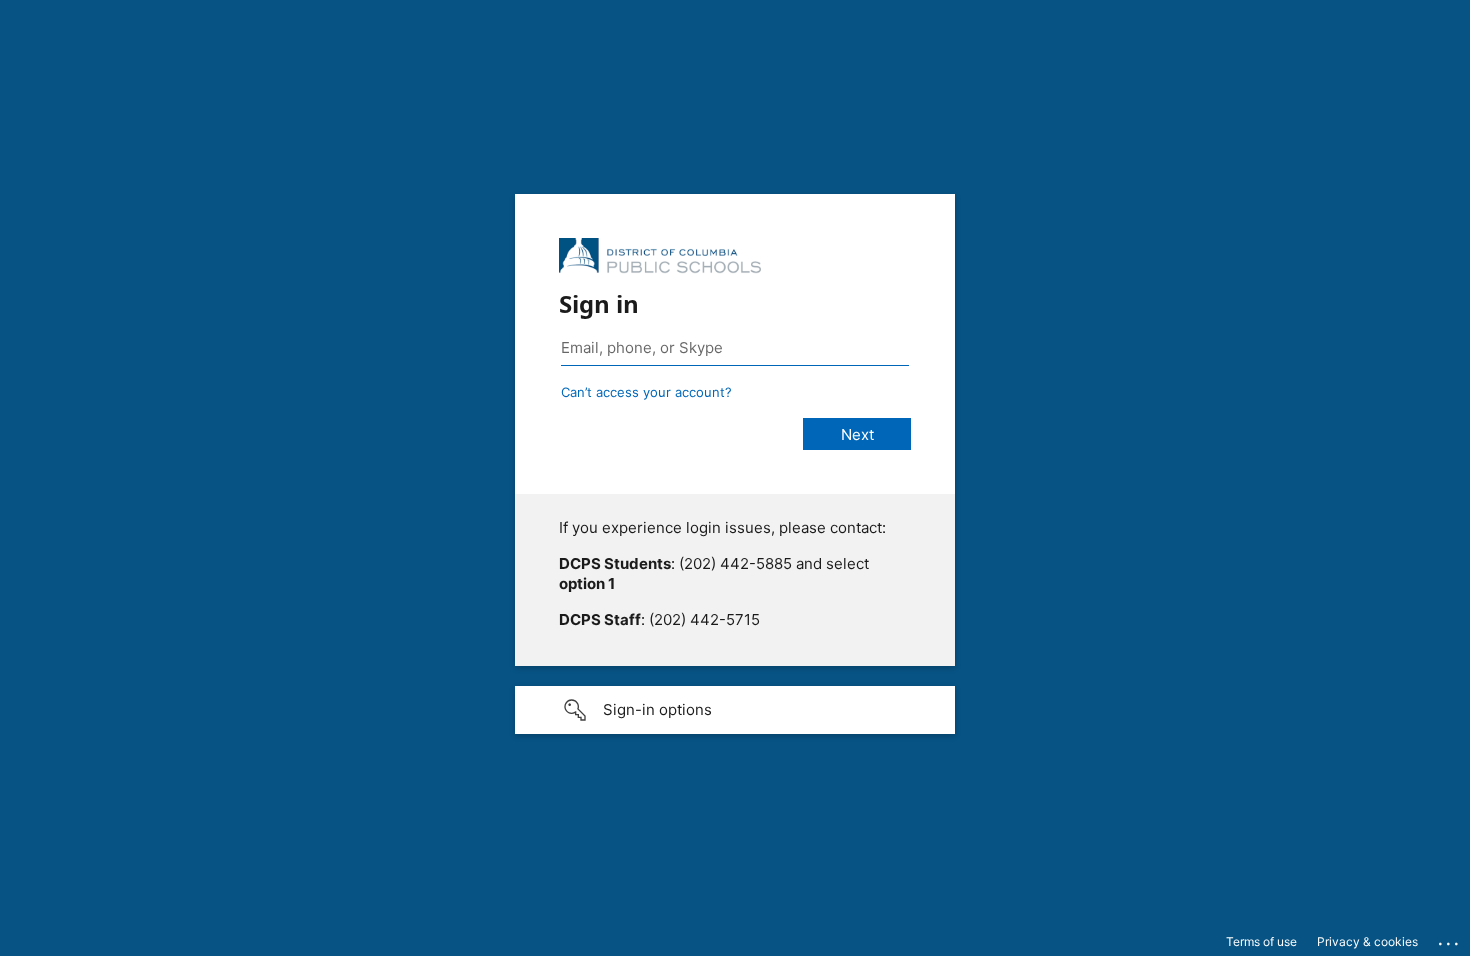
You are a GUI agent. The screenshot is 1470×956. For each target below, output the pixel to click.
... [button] (1450, 939)
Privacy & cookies (1367, 941)
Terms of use (1261, 941)
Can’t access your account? (646, 392)
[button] (735, 710)
